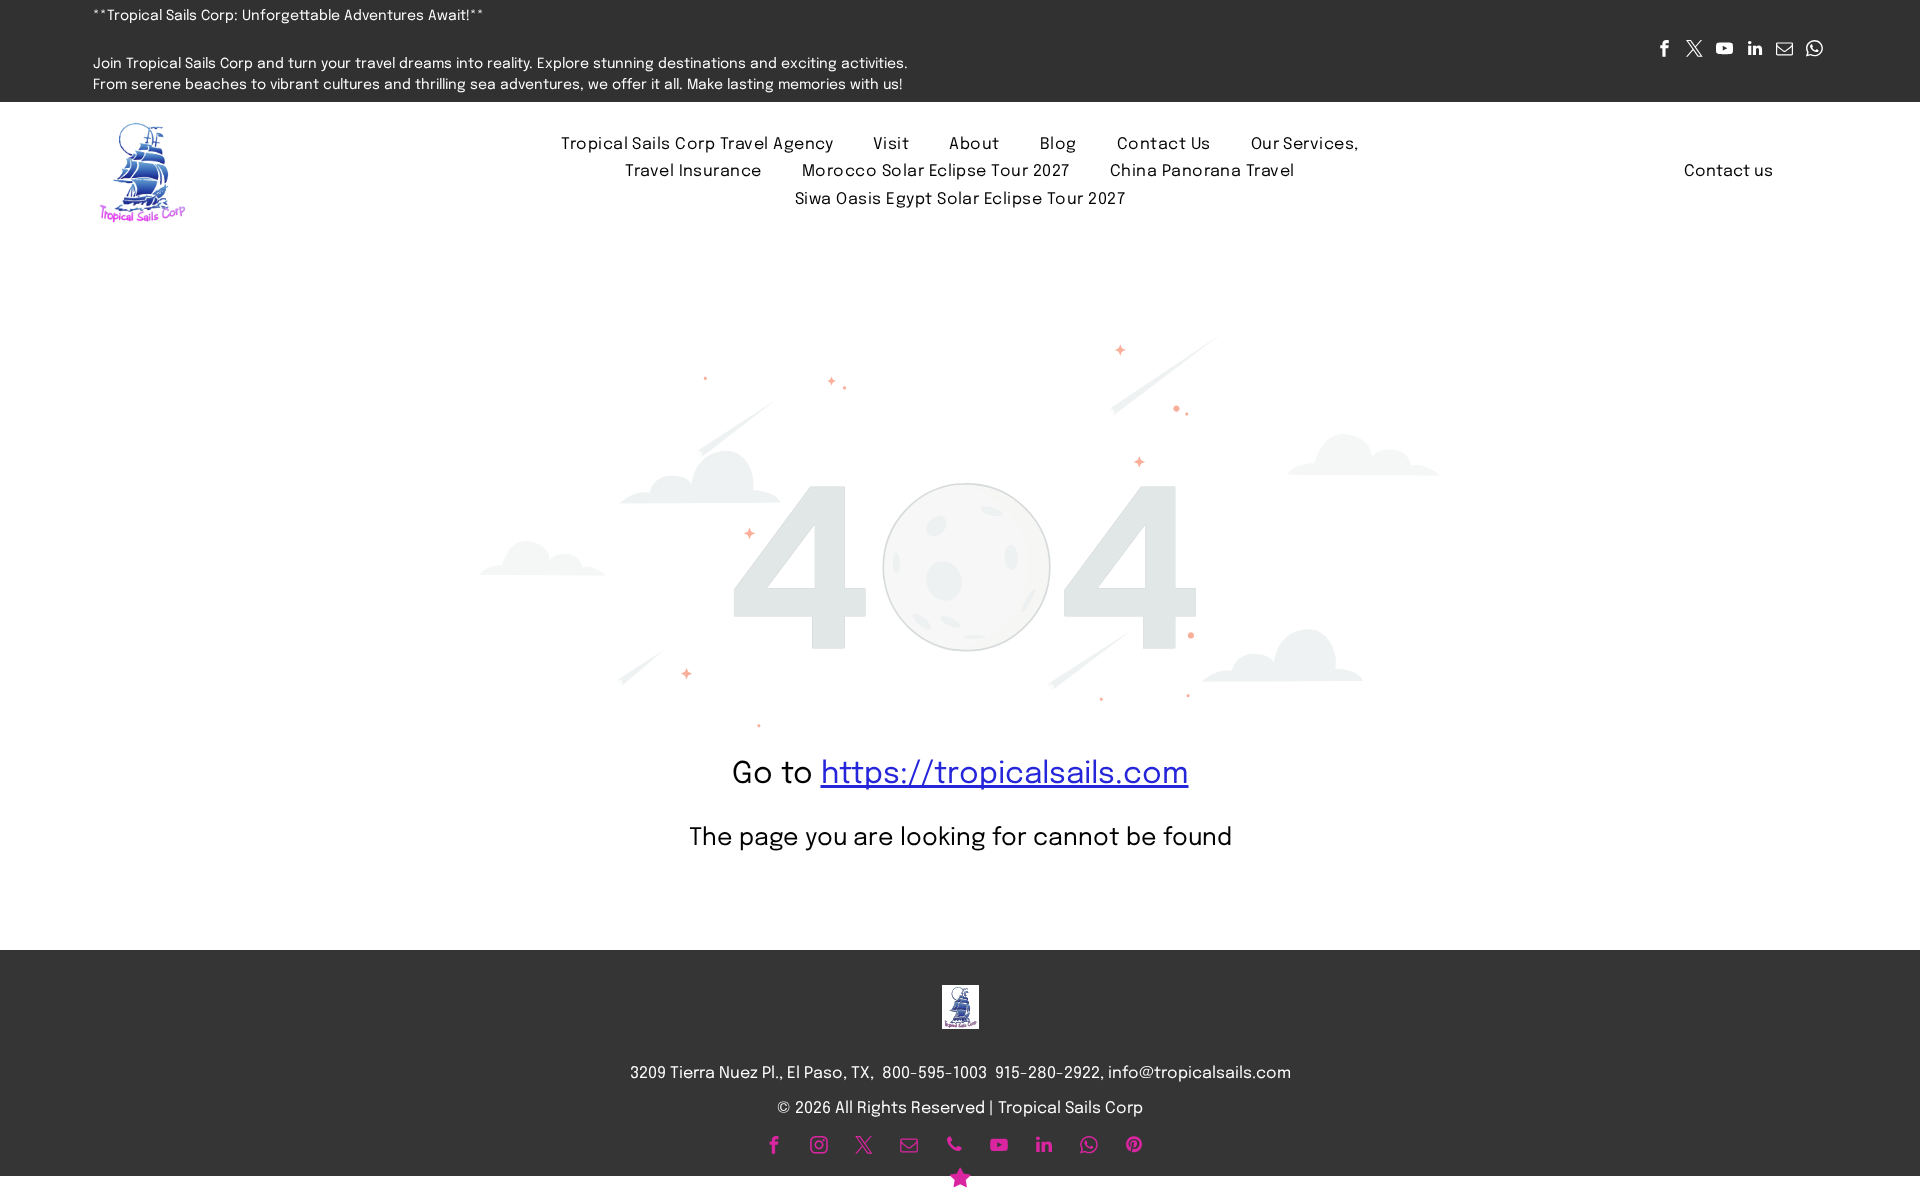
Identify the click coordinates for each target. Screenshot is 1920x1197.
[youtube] (1724, 51)
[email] (1784, 51)
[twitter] (1694, 51)
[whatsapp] (1814, 51)
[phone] (954, 1147)
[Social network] (960, 1180)
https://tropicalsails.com (1005, 774)
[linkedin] (1754, 51)
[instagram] (819, 1147)
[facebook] (1664, 51)
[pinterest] (1134, 1147)
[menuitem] (697, 144)
